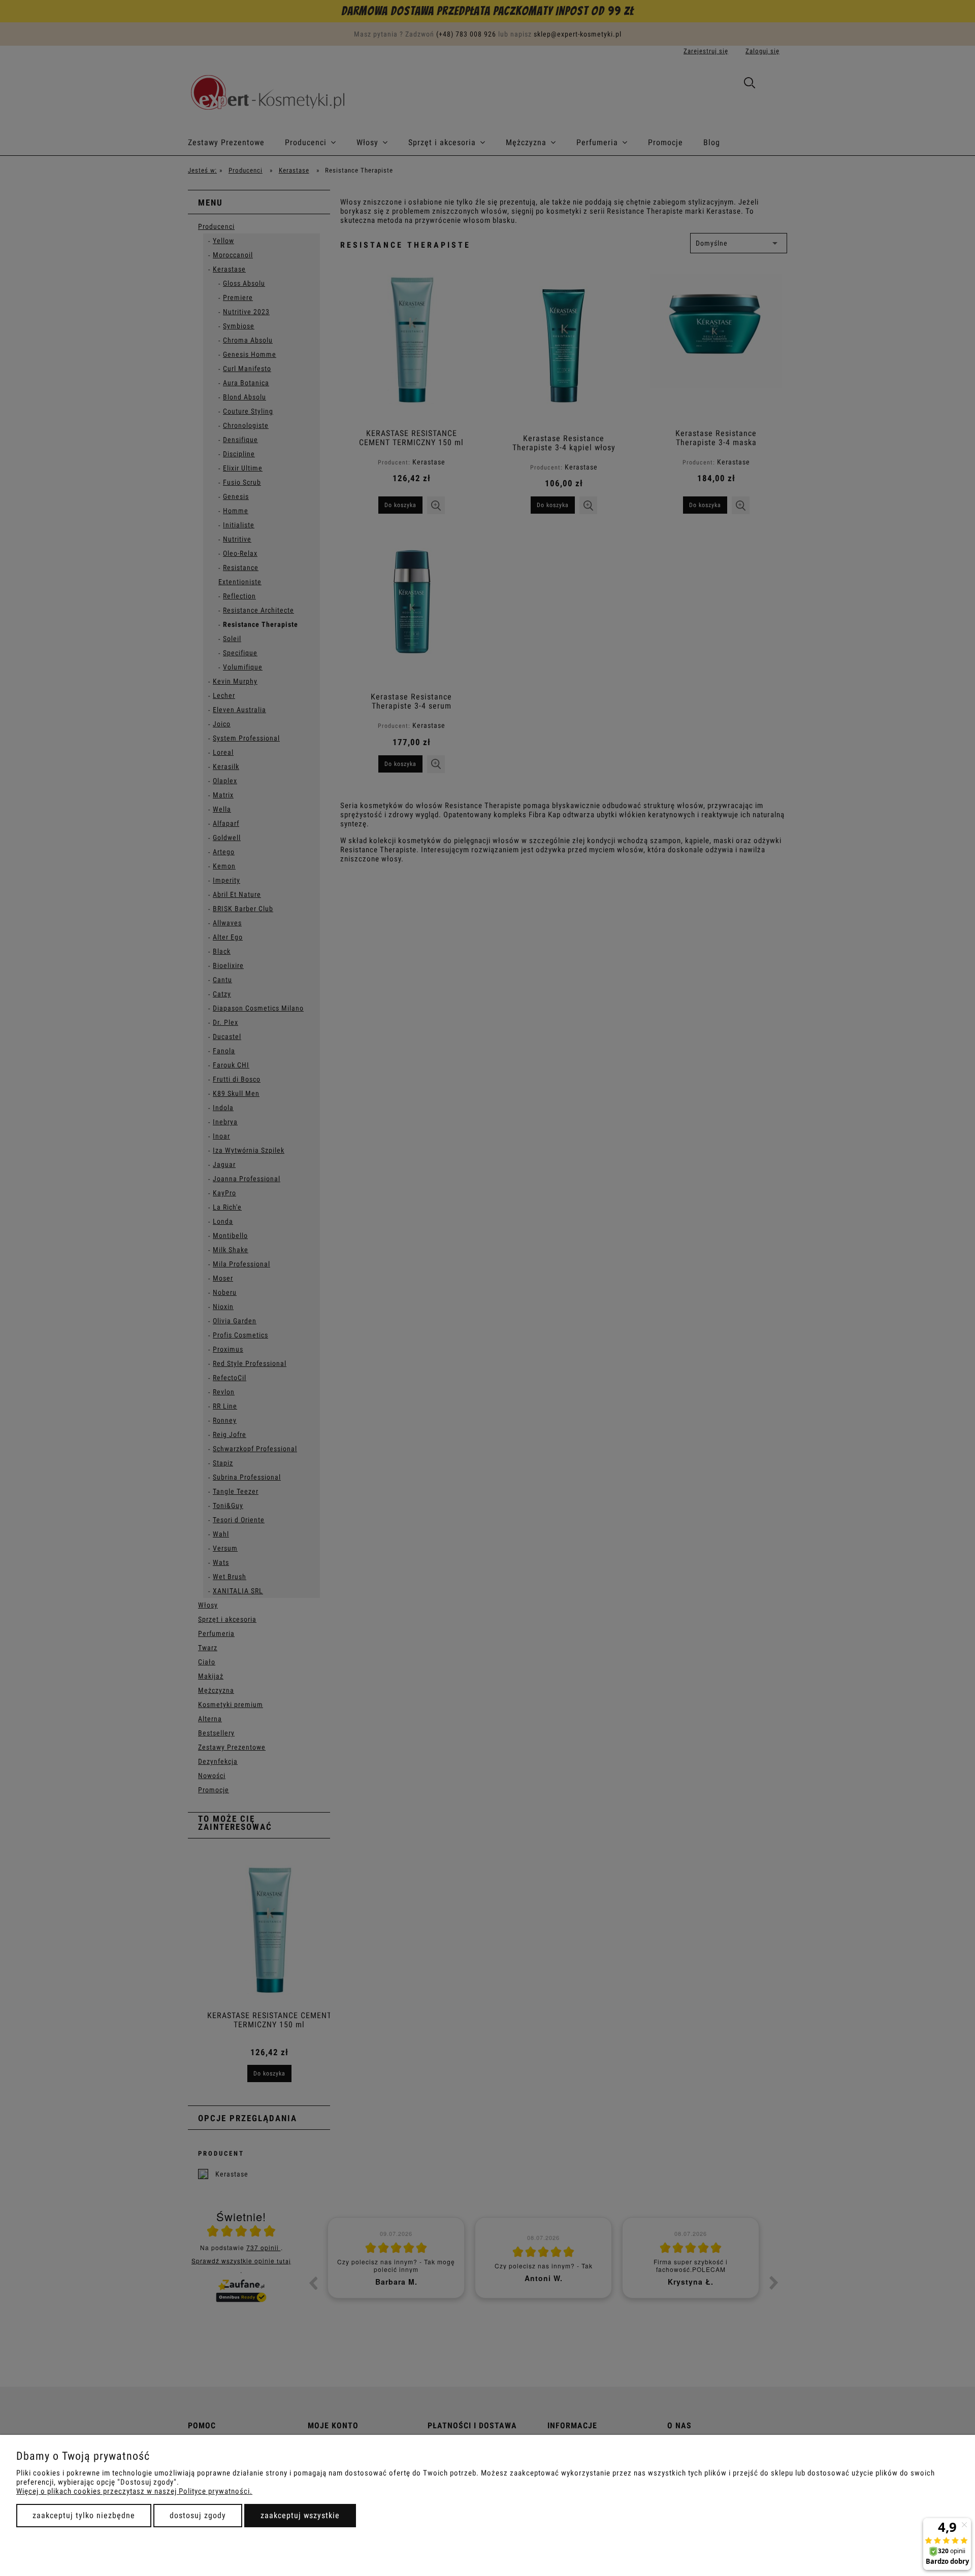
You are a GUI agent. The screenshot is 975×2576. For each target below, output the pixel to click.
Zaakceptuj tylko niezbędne (84, 2515)
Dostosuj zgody (198, 2515)
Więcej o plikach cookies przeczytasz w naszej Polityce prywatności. (134, 2491)
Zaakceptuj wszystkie (300, 2515)
